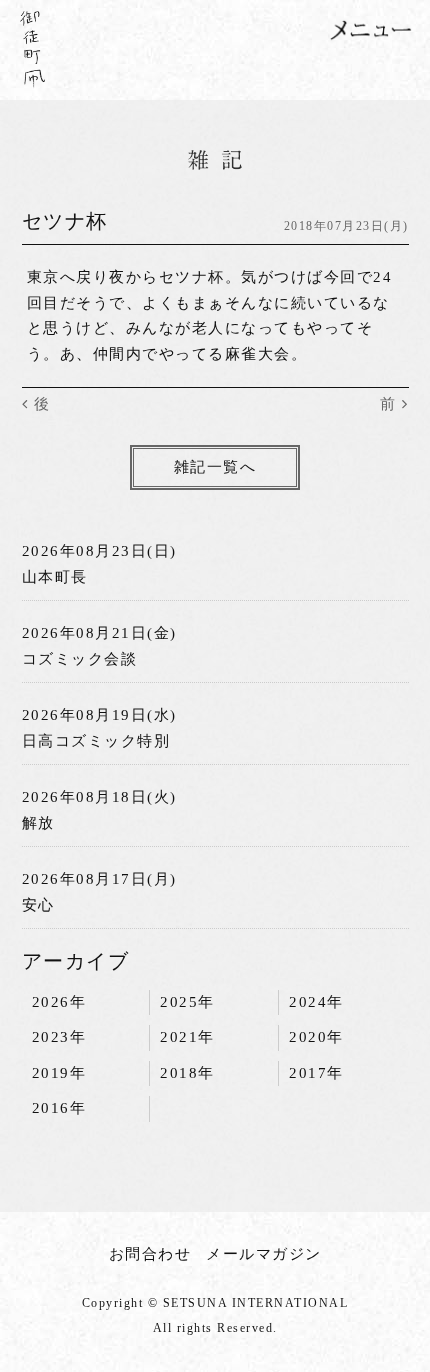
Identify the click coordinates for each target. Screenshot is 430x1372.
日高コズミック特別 (96, 741)
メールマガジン (264, 1254)
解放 (38, 823)
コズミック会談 (80, 659)
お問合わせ (150, 1254)
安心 (38, 905)
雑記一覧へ (215, 467)
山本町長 (55, 577)
